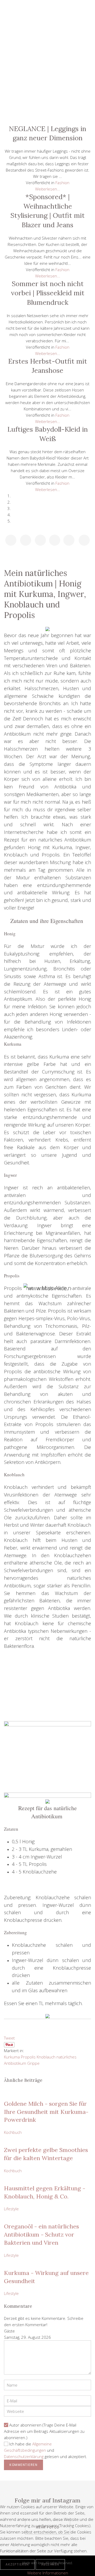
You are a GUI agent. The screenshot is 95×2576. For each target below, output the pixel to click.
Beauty (47, 53)
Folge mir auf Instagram (47, 2500)
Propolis (28, 2057)
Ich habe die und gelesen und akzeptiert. (46, 2450)
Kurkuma (12, 2057)
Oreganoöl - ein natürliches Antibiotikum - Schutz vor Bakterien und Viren (41, 2234)
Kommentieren (23, 2465)
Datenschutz (47, 101)
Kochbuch (47, 77)
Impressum (47, 112)
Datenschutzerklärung (24, 2456)
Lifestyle (47, 41)
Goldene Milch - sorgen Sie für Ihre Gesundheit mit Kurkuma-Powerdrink (46, 2112)
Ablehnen (50, 2564)
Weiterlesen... (48, 189)
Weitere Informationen (48, 2573)
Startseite (47, 29)
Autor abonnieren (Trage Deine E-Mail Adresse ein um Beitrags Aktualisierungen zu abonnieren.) (44, 2431)
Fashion (47, 65)
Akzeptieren (17, 2564)
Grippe (33, 2063)
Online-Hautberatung (47, 89)
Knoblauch (46, 2057)
